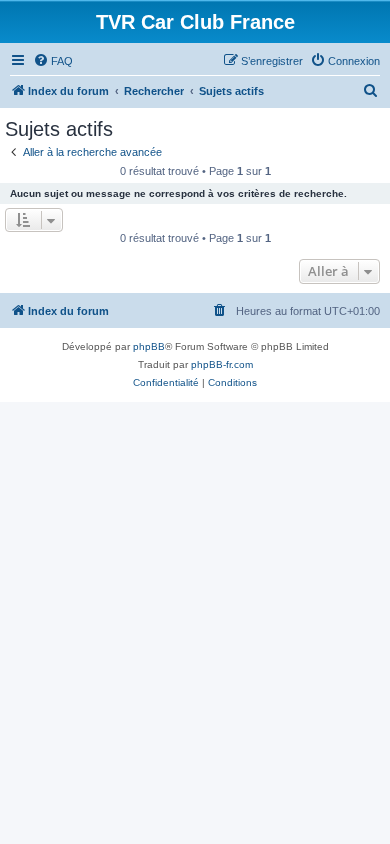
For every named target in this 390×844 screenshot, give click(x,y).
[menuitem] (53, 61)
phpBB (149, 346)
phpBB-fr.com (222, 364)
